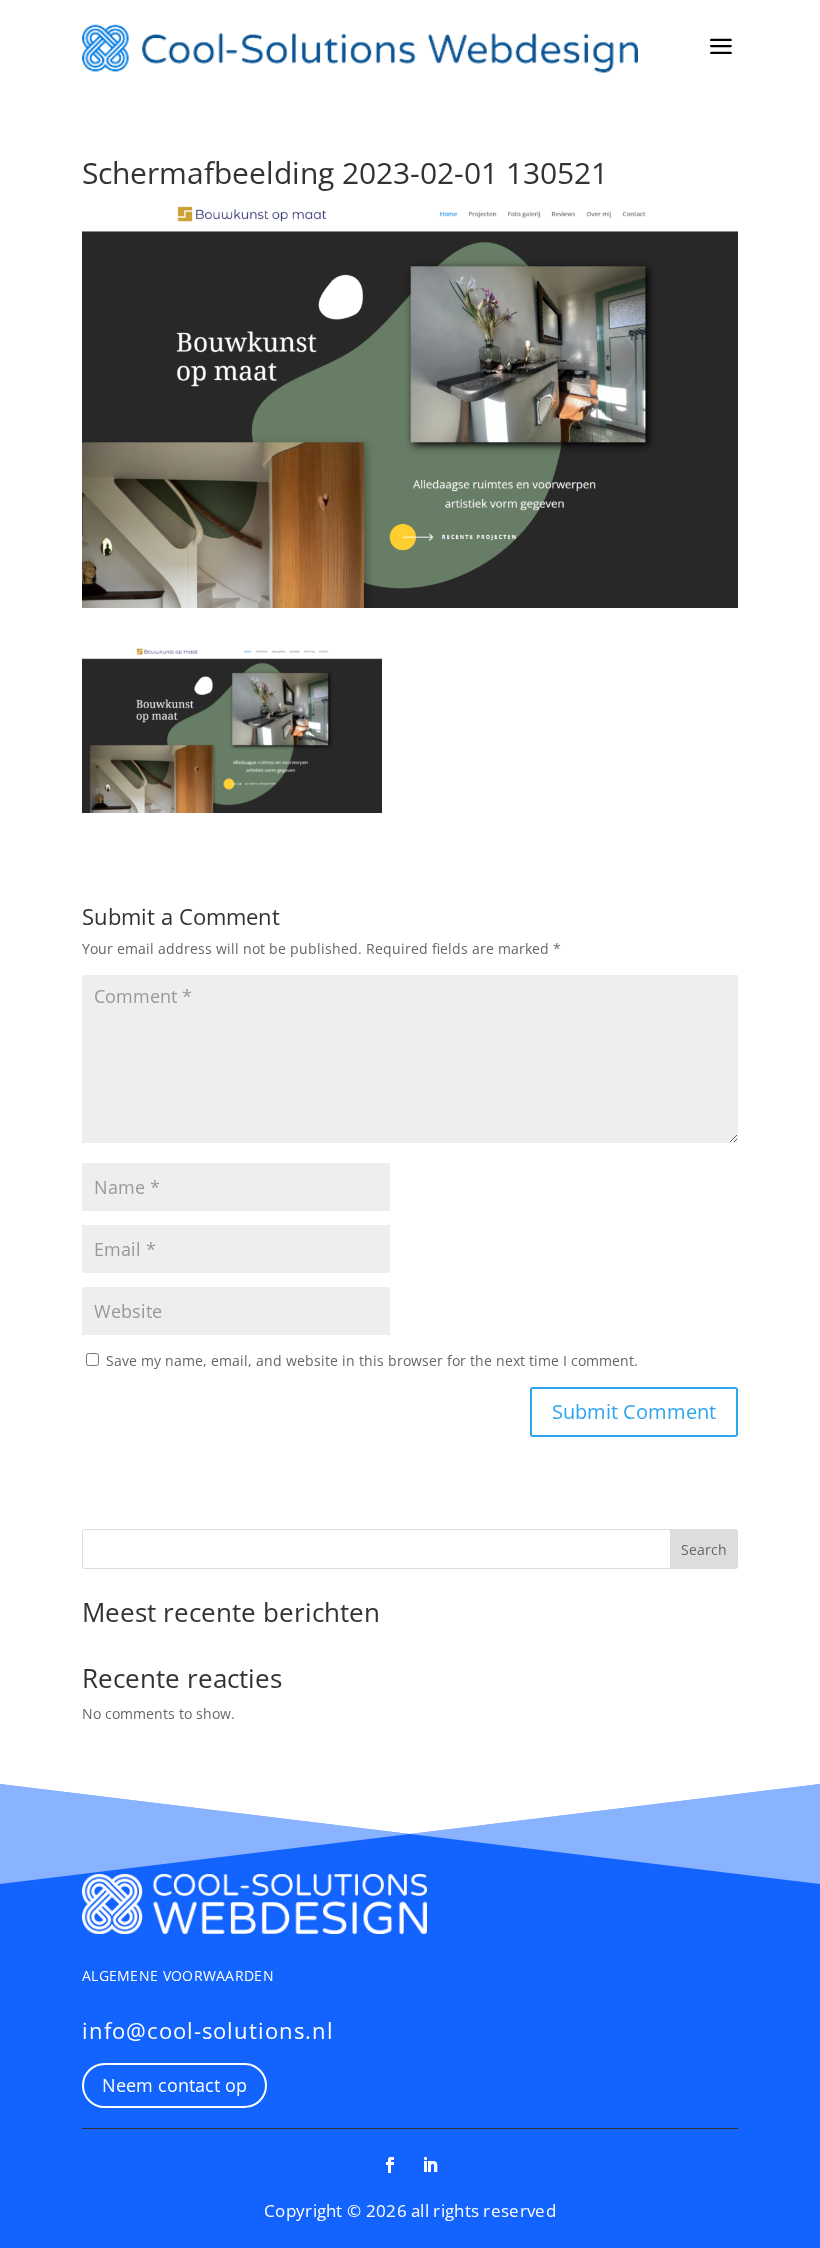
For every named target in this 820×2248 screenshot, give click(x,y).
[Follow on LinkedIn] (430, 2165)
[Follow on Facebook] (390, 2165)
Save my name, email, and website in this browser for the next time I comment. (372, 1360)
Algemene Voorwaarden (178, 1975)
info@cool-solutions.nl (208, 2030)
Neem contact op (174, 2085)
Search (704, 1549)
